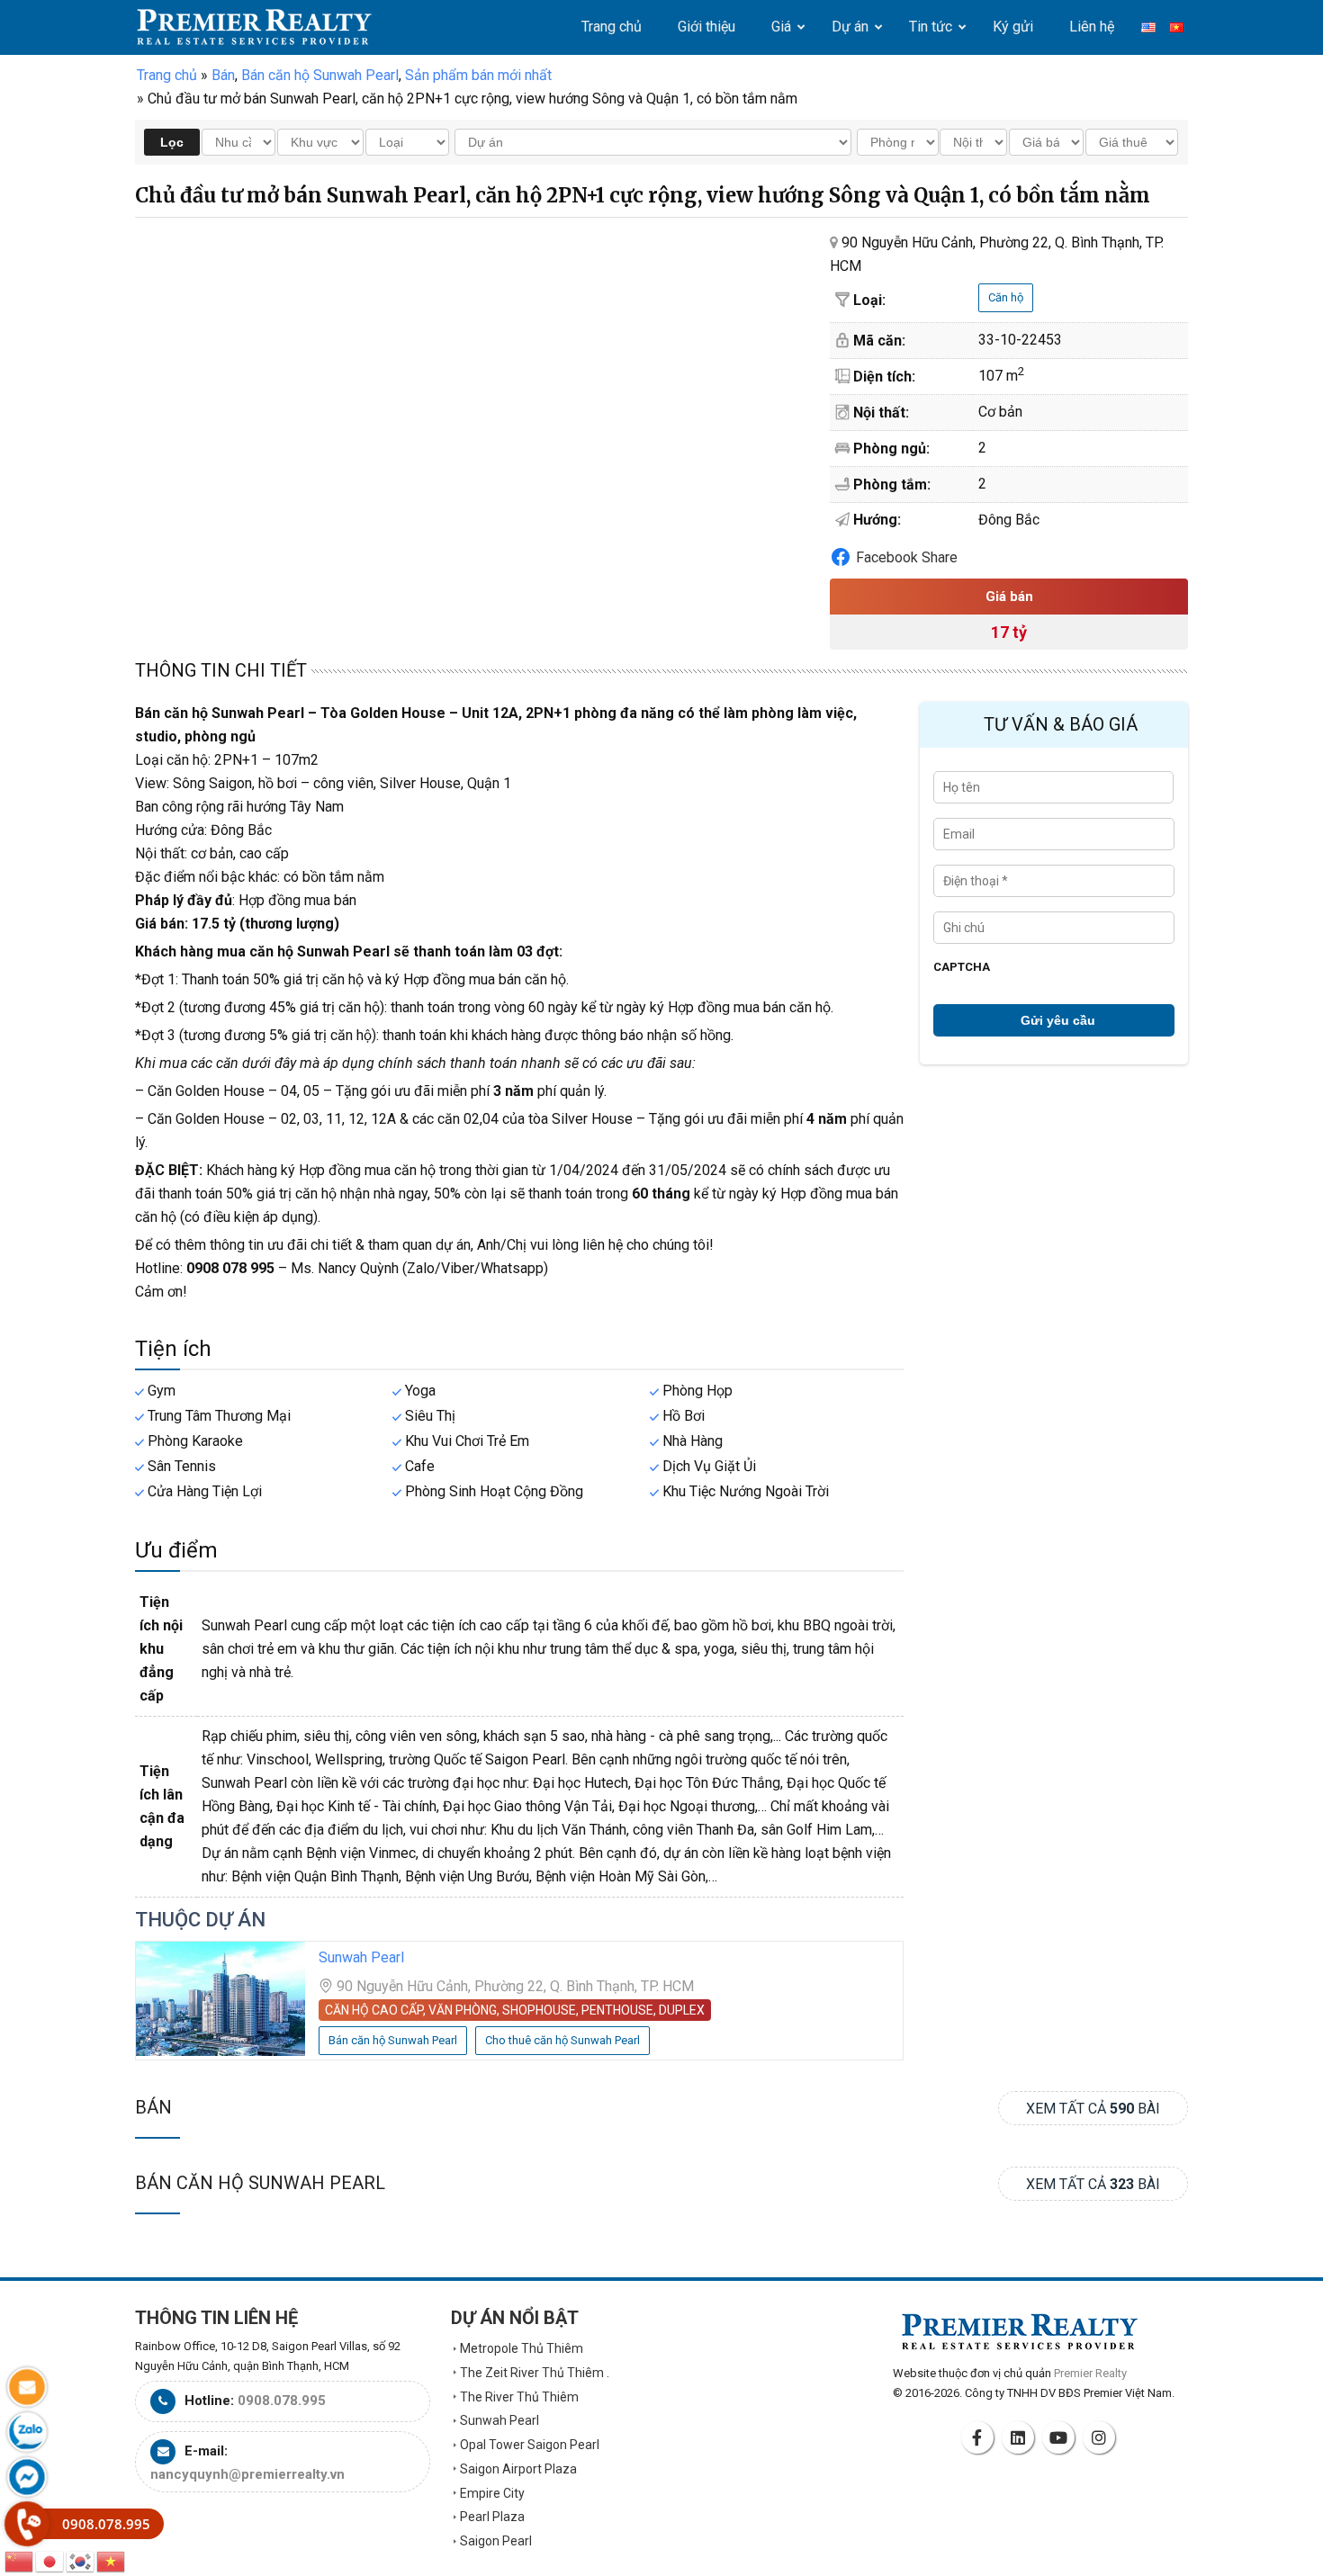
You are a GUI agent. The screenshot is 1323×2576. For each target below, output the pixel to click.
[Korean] (81, 2560)
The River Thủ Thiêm (519, 2397)
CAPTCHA (962, 967)
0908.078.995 (282, 2401)
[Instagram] (1102, 2437)
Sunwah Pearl (361, 1957)
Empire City (492, 2493)
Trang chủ (167, 75)
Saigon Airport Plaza (518, 2469)
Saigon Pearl (496, 2541)
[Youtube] (1061, 2437)
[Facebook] (980, 2437)
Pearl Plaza (492, 2517)
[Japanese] (50, 2560)
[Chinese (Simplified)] (20, 2560)
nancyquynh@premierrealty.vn (247, 2474)
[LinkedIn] (1021, 2437)
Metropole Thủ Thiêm (522, 2348)
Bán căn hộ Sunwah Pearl (260, 2183)
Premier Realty (254, 27)
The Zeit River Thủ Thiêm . (535, 2373)
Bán (153, 2107)
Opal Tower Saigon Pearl (530, 2445)
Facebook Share (907, 557)
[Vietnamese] (112, 2560)
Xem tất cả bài (1093, 2109)
